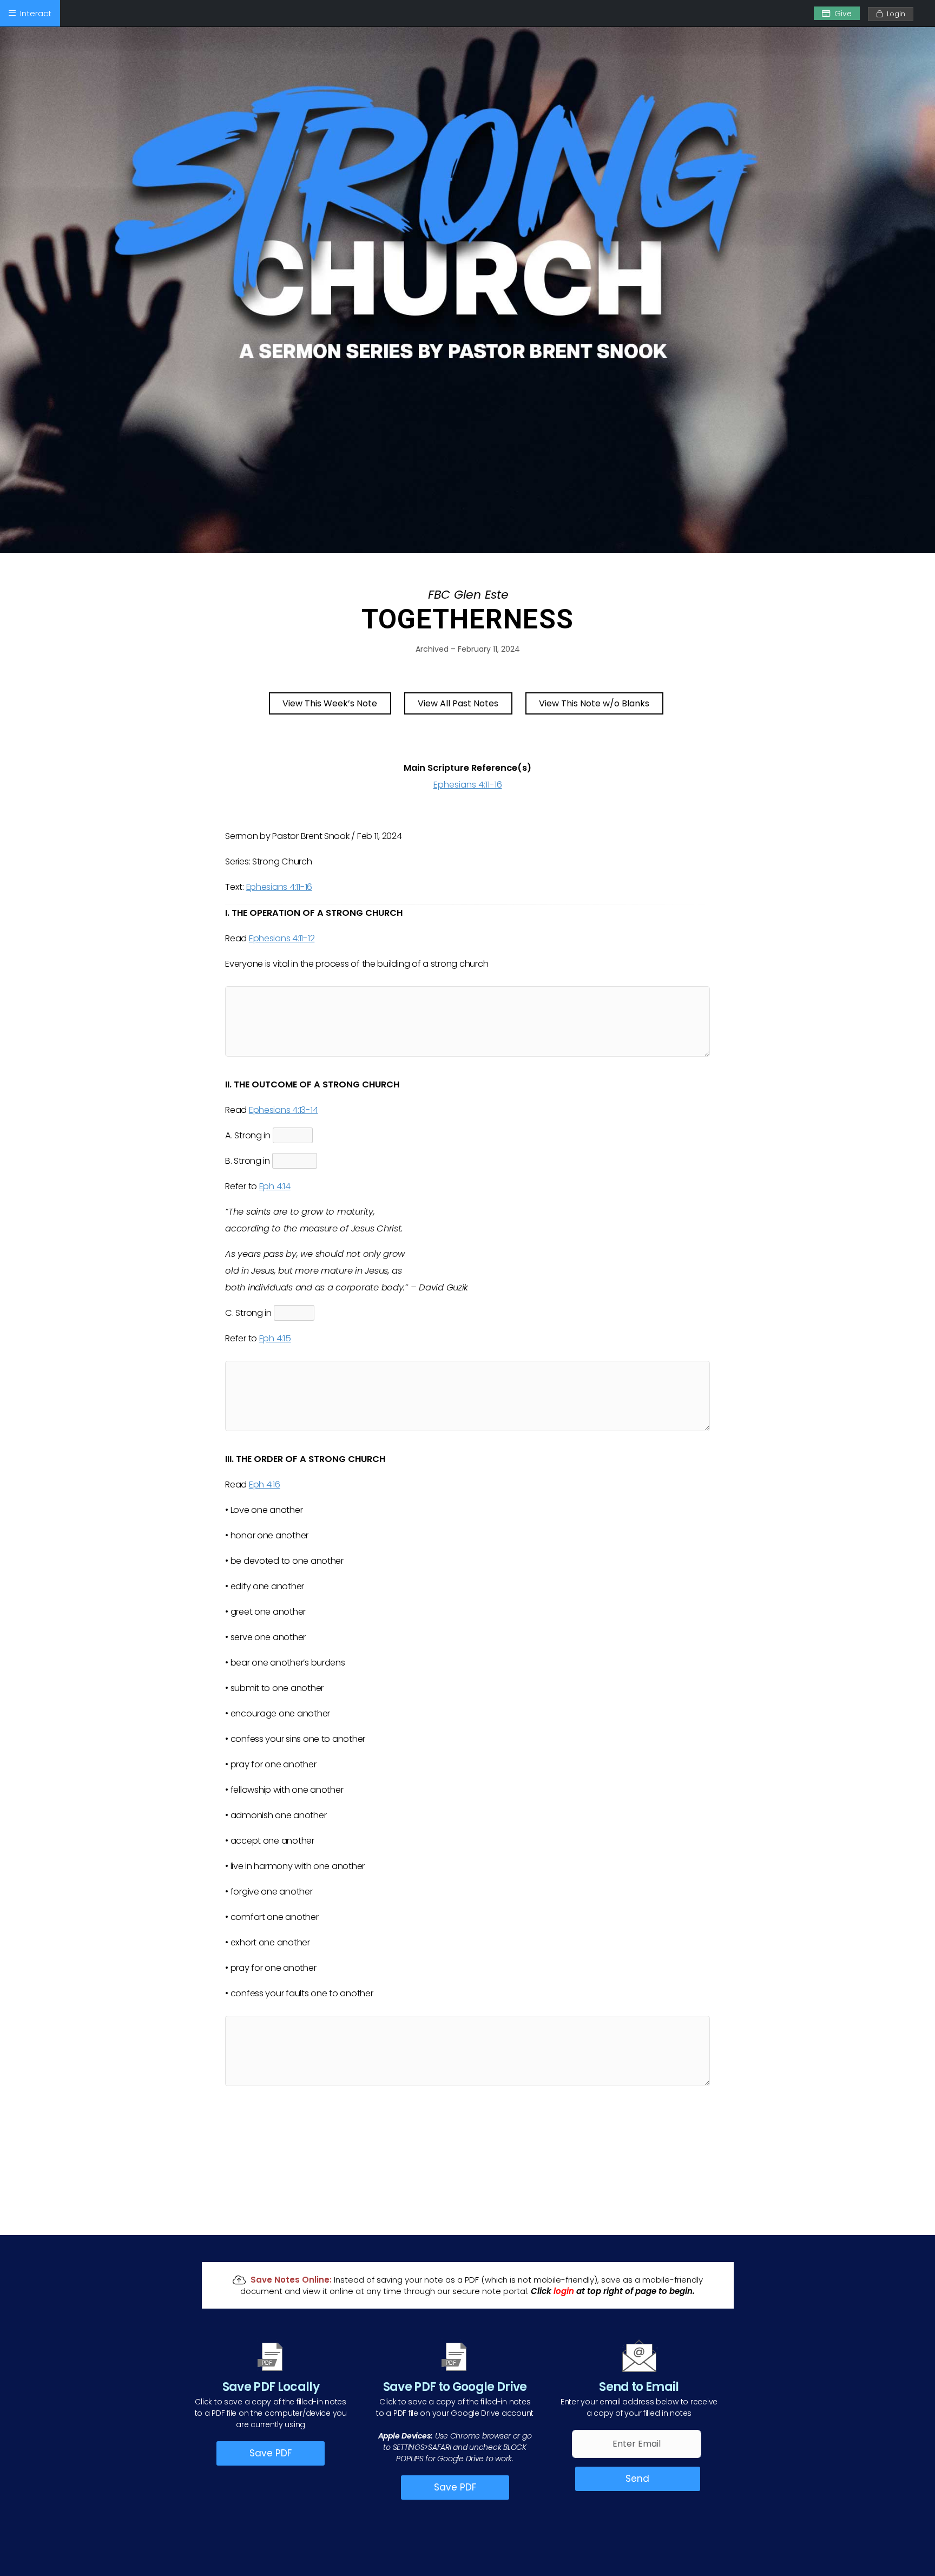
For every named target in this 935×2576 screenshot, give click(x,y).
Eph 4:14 (275, 1186)
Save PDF (271, 2453)
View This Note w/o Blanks (594, 703)
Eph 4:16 (265, 1484)
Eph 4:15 (275, 1338)
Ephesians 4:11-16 (468, 785)
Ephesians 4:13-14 (283, 1110)
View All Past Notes (458, 703)
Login (894, 14)
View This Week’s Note (330, 703)
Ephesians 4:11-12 (282, 938)
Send (637, 2479)
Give (843, 14)
